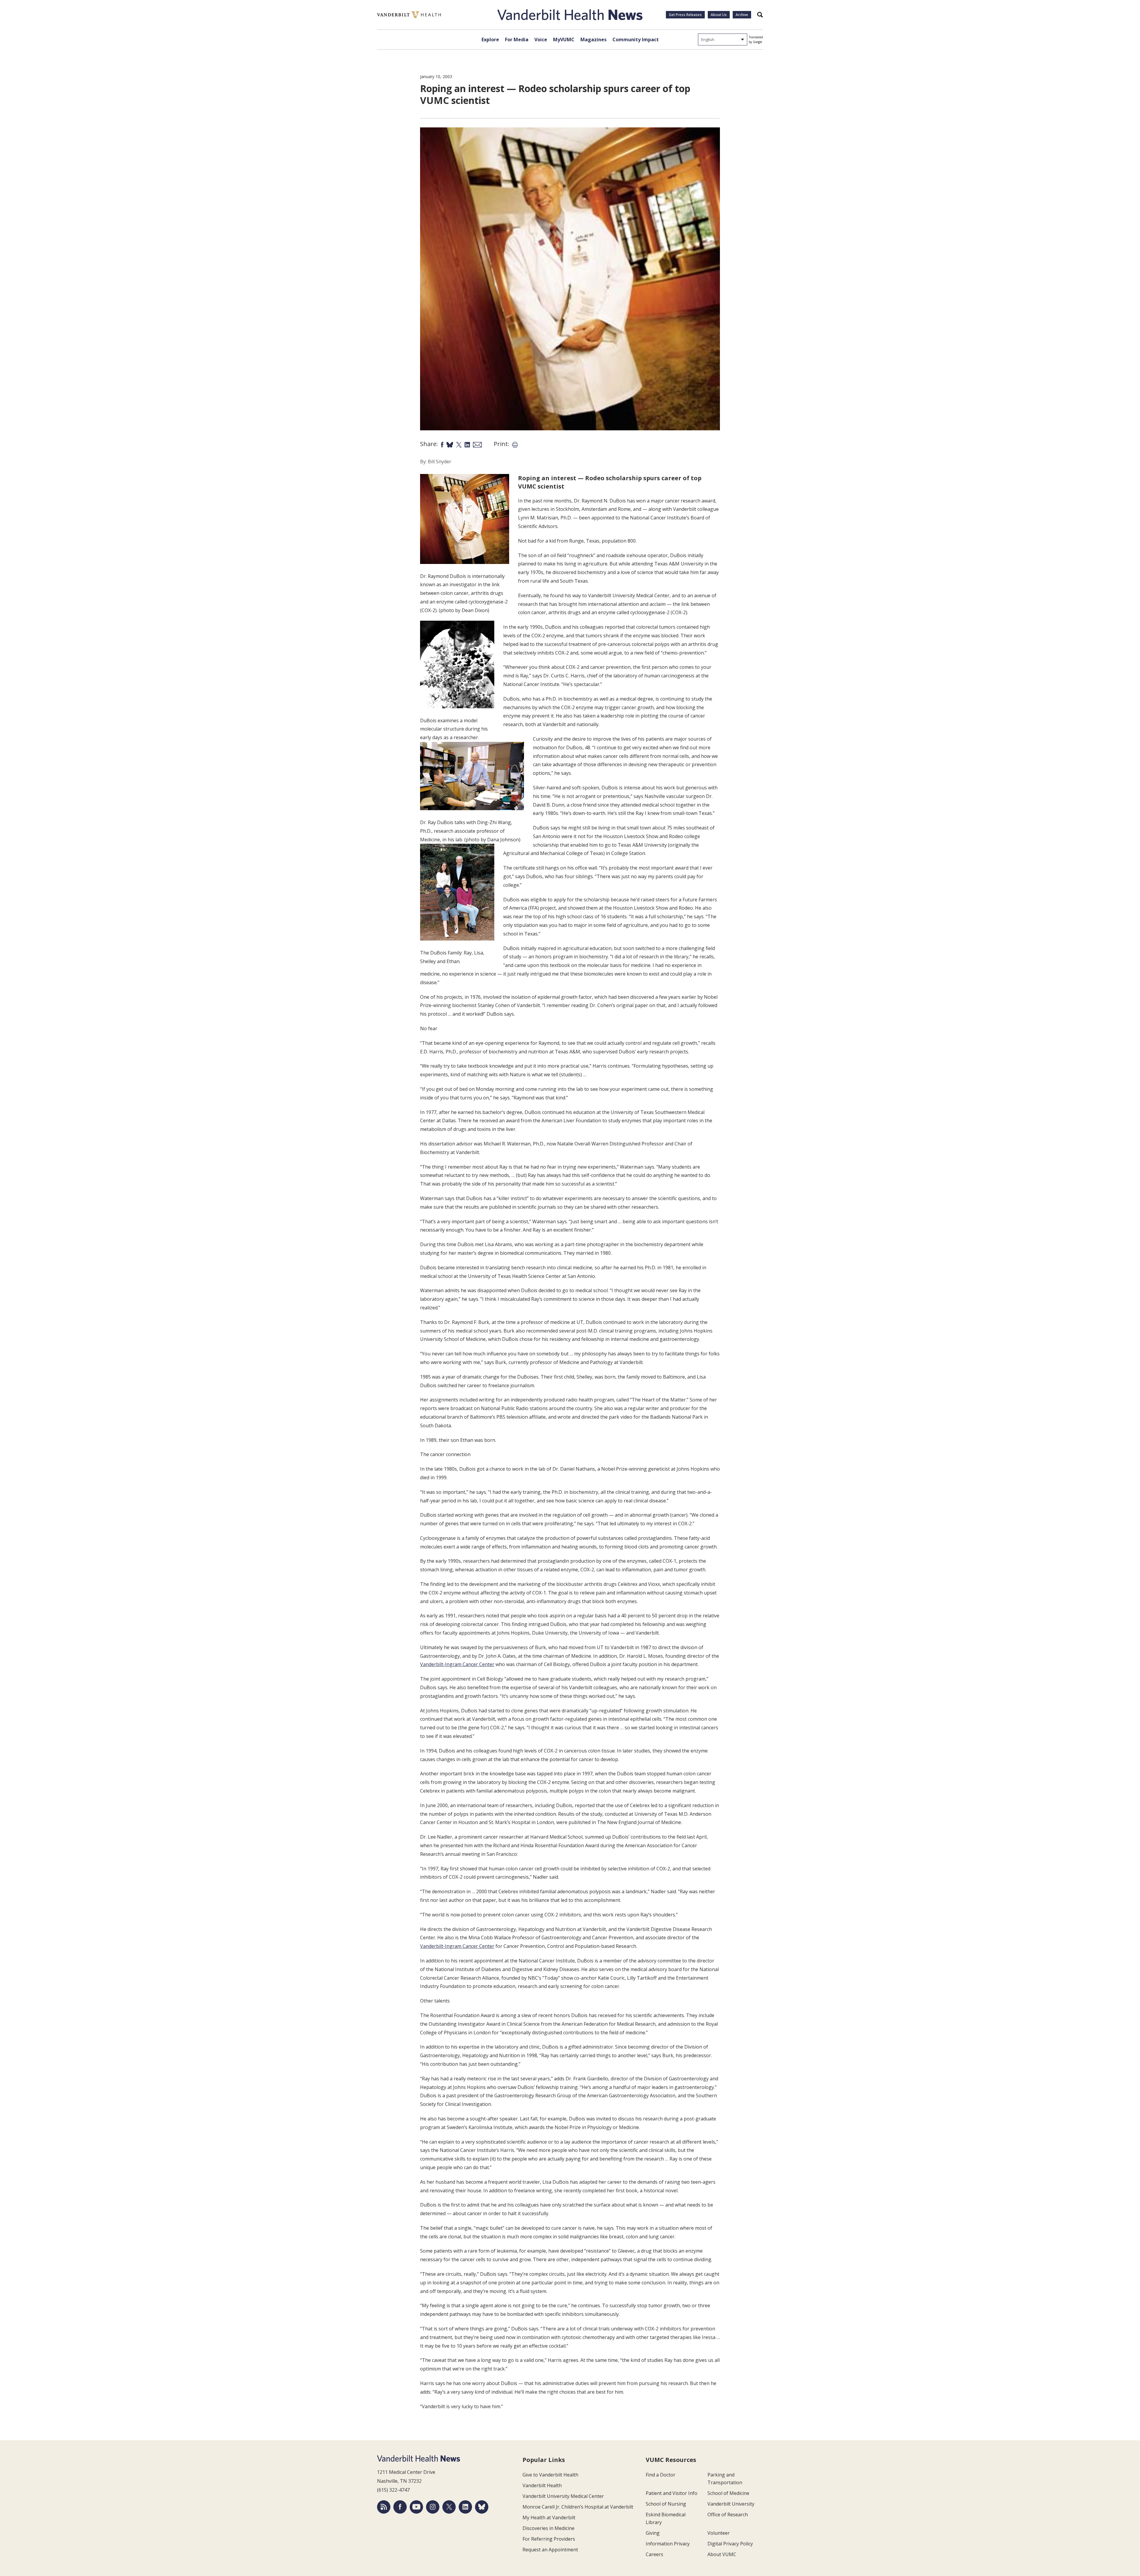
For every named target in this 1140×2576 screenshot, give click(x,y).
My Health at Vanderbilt (549, 2517)
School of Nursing (666, 2504)
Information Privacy (668, 2544)
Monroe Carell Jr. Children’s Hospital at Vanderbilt (578, 2507)
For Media (517, 39)
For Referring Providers (549, 2539)
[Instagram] (433, 2507)
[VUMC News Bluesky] (482, 2507)
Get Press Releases (685, 15)
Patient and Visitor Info (672, 2493)
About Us (719, 15)
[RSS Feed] (384, 2507)
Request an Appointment (550, 2550)
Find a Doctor (661, 2475)
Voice (541, 39)
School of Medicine (728, 2493)
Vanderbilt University (731, 2504)
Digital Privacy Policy (730, 2544)
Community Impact (636, 39)
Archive (742, 15)
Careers (654, 2554)
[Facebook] (400, 2507)
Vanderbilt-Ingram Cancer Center (457, 1664)
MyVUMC (564, 39)
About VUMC (722, 2554)
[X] (449, 2507)
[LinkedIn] (465, 2507)
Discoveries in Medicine (548, 2528)
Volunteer (719, 2533)
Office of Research (728, 2515)
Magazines (593, 39)
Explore (490, 39)
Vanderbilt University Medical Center (563, 2496)
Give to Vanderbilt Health (550, 2475)
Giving (653, 2533)
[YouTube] (416, 2507)
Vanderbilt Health (542, 2485)
